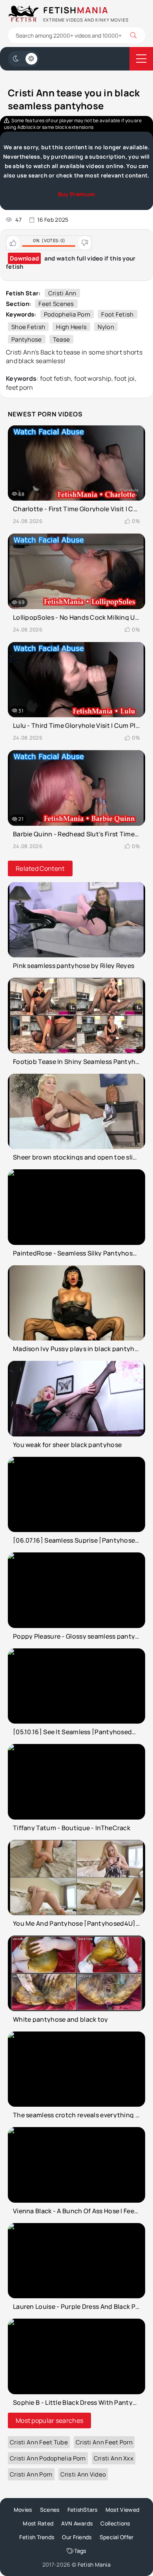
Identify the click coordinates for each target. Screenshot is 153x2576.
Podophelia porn (67, 314)
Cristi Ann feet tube (39, 2442)
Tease (62, 339)
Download (24, 258)
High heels (71, 327)
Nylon (106, 327)
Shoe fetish (28, 327)
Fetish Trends (37, 2537)
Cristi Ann (62, 293)
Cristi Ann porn (31, 2474)
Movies (23, 2510)
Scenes (50, 2510)
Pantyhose (27, 339)
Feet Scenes (56, 304)
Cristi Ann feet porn (104, 2442)
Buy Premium (76, 194)
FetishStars (83, 2510)
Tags (80, 2551)
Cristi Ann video (83, 2474)
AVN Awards (77, 2523)
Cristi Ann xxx (114, 2458)
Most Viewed (122, 2510)
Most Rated (38, 2523)
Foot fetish (117, 314)
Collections (115, 2523)
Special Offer (117, 2537)
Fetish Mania (94, 2564)
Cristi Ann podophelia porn (48, 2458)
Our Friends (77, 2537)
